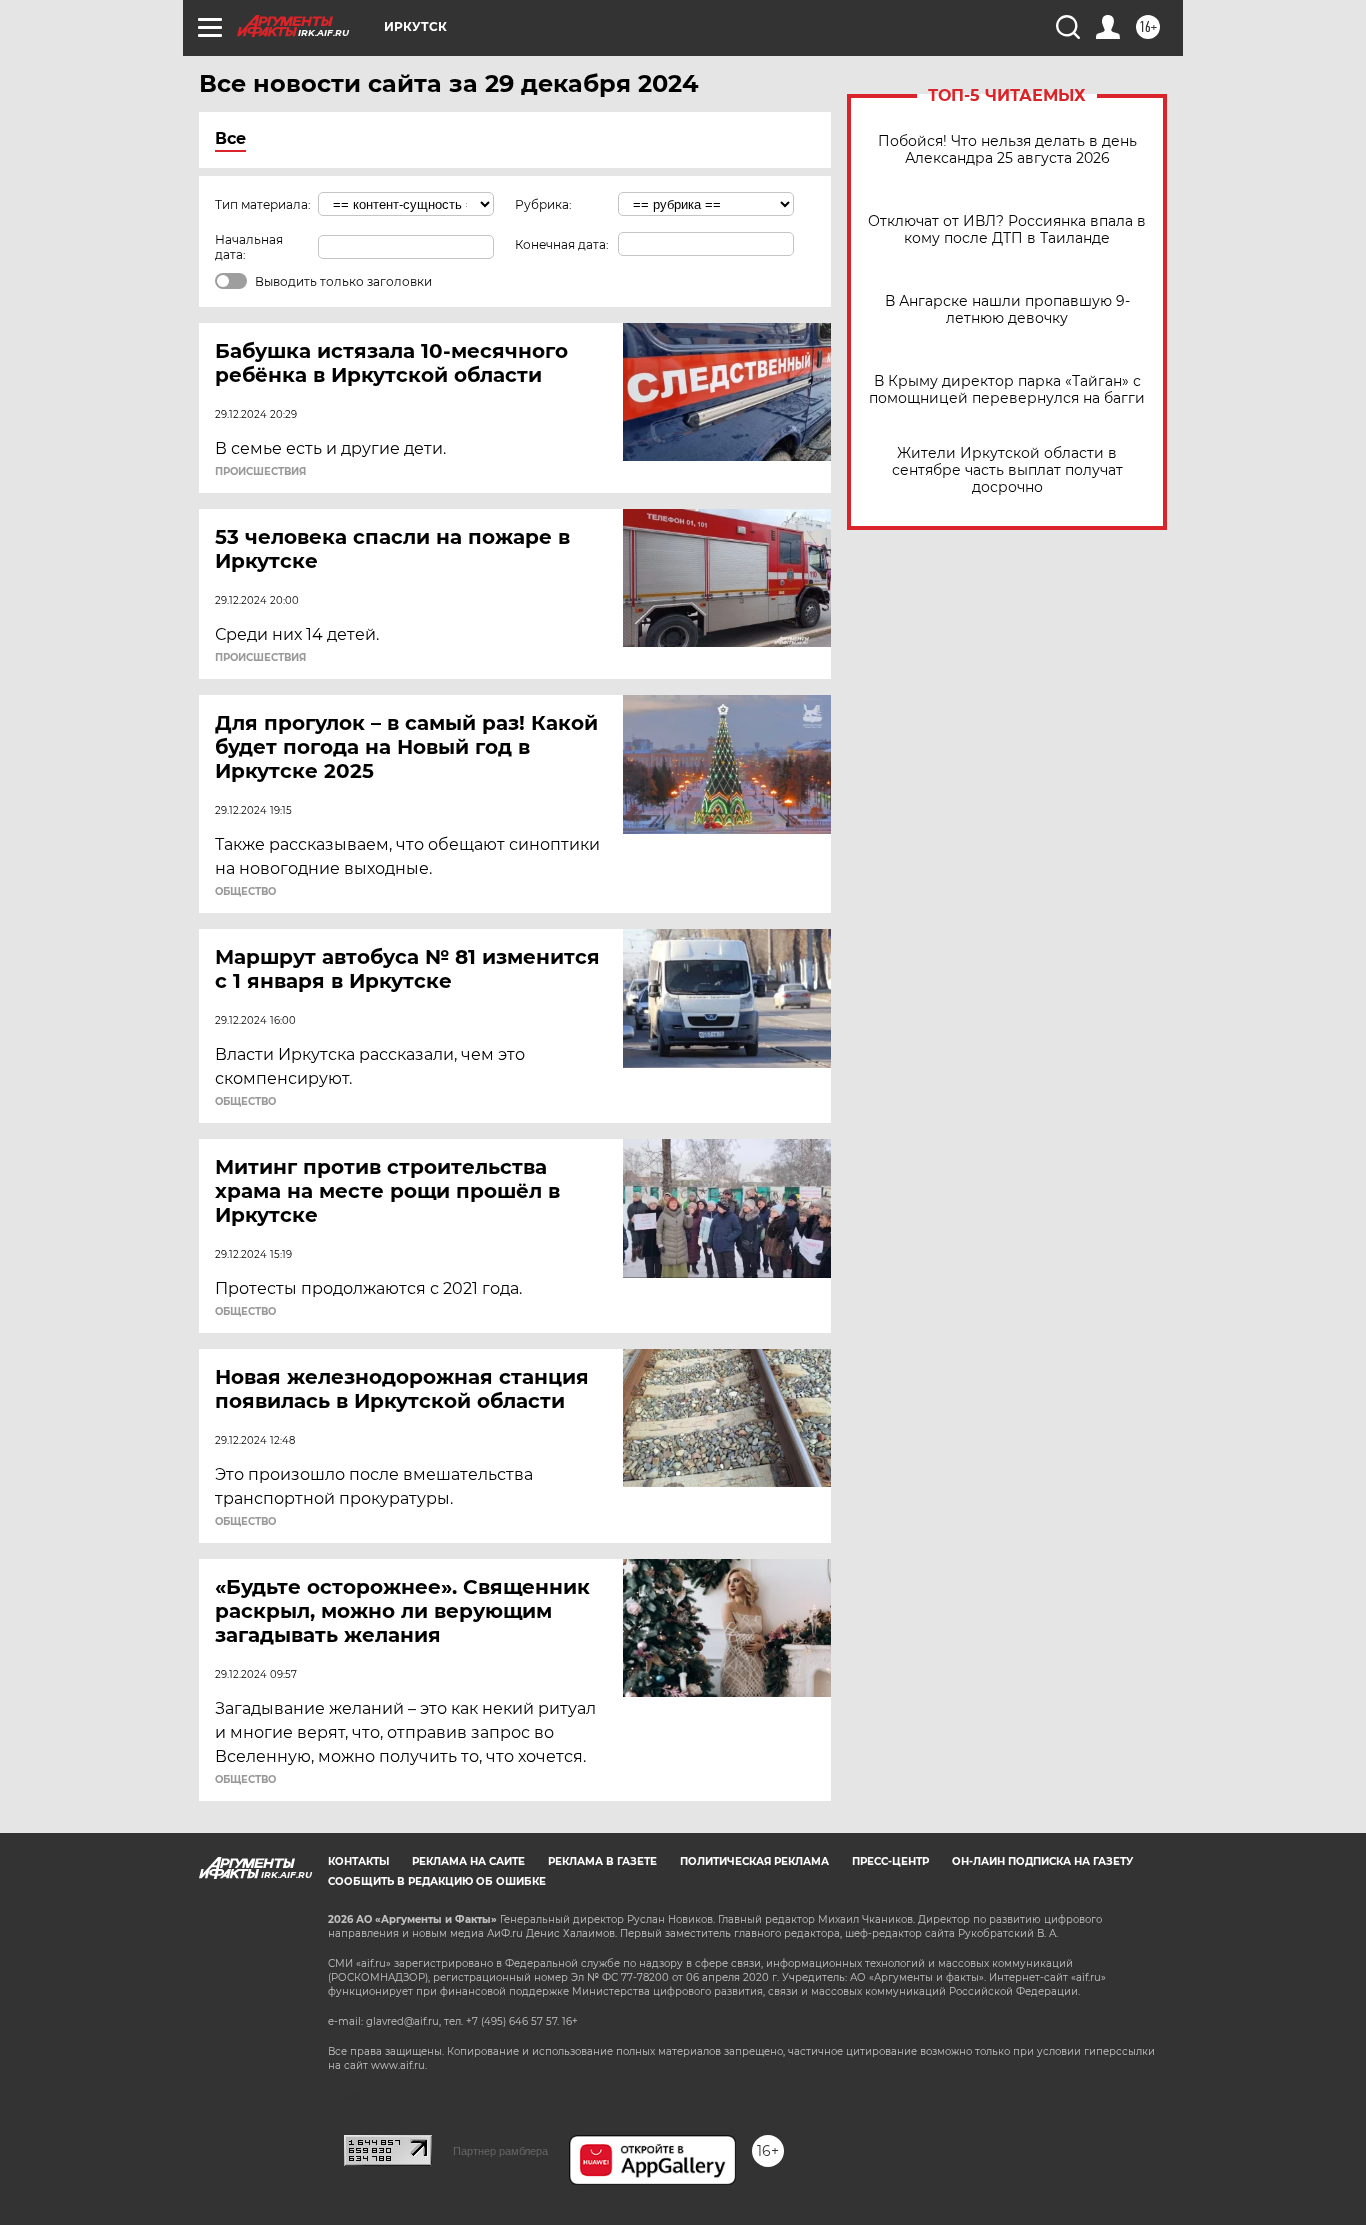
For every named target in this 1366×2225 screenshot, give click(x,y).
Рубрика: (543, 204)
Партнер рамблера (500, 2151)
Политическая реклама (754, 1861)
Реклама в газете (602, 1861)
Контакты (358, 1861)
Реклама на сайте (468, 1861)
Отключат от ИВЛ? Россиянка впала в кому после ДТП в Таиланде (1007, 230)
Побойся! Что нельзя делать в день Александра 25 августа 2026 (1007, 150)
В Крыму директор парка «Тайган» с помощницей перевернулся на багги (1007, 390)
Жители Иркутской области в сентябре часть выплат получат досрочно (1007, 470)
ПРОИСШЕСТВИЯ (260, 472)
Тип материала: (263, 204)
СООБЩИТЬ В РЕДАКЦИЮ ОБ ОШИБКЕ (437, 1881)
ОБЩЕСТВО (245, 892)
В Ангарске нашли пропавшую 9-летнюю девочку (1007, 310)
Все (230, 138)
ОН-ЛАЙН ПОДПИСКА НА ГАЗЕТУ (1042, 1861)
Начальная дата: (249, 247)
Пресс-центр (890, 1861)
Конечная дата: (562, 244)
